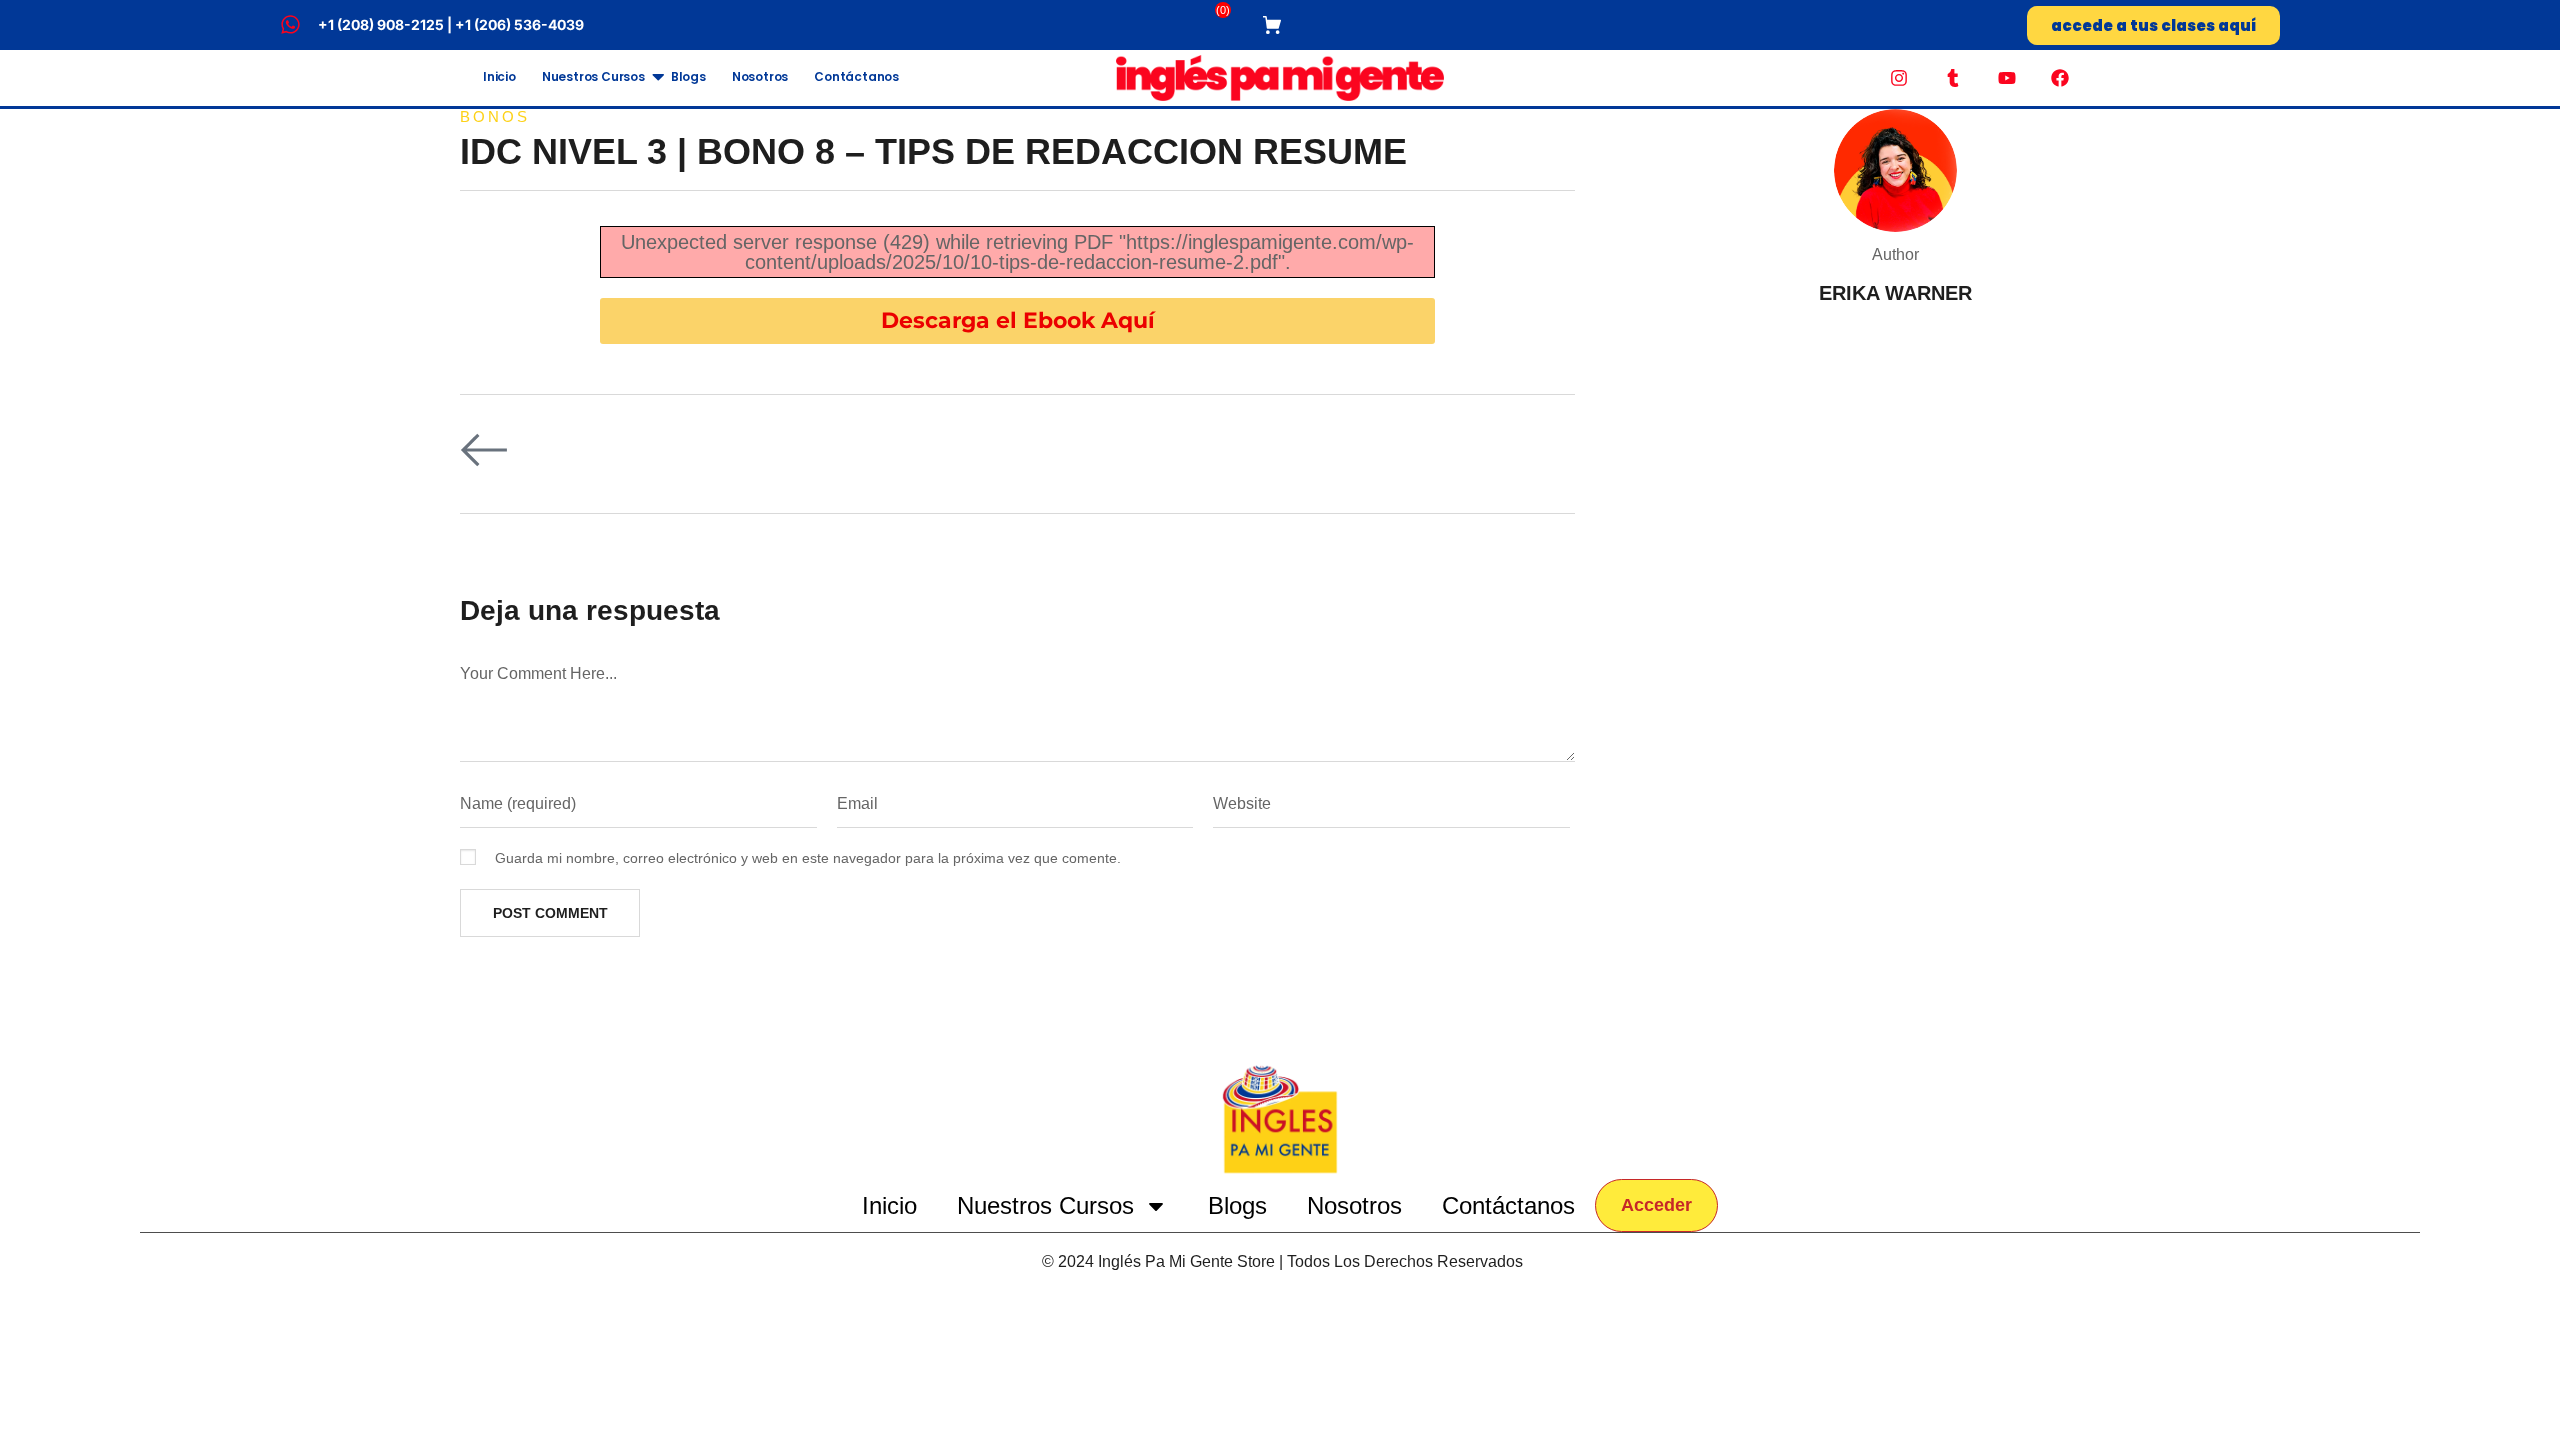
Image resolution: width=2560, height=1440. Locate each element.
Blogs (688, 76)
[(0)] (1274, 25)
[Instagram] (1900, 78)
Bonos (495, 116)
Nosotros (760, 76)
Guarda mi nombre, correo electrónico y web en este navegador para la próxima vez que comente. (808, 858)
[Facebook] (2060, 78)
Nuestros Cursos (593, 76)
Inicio (499, 76)
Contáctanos (856, 76)
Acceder (1656, 1205)
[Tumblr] (1953, 78)
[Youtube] (2007, 78)
